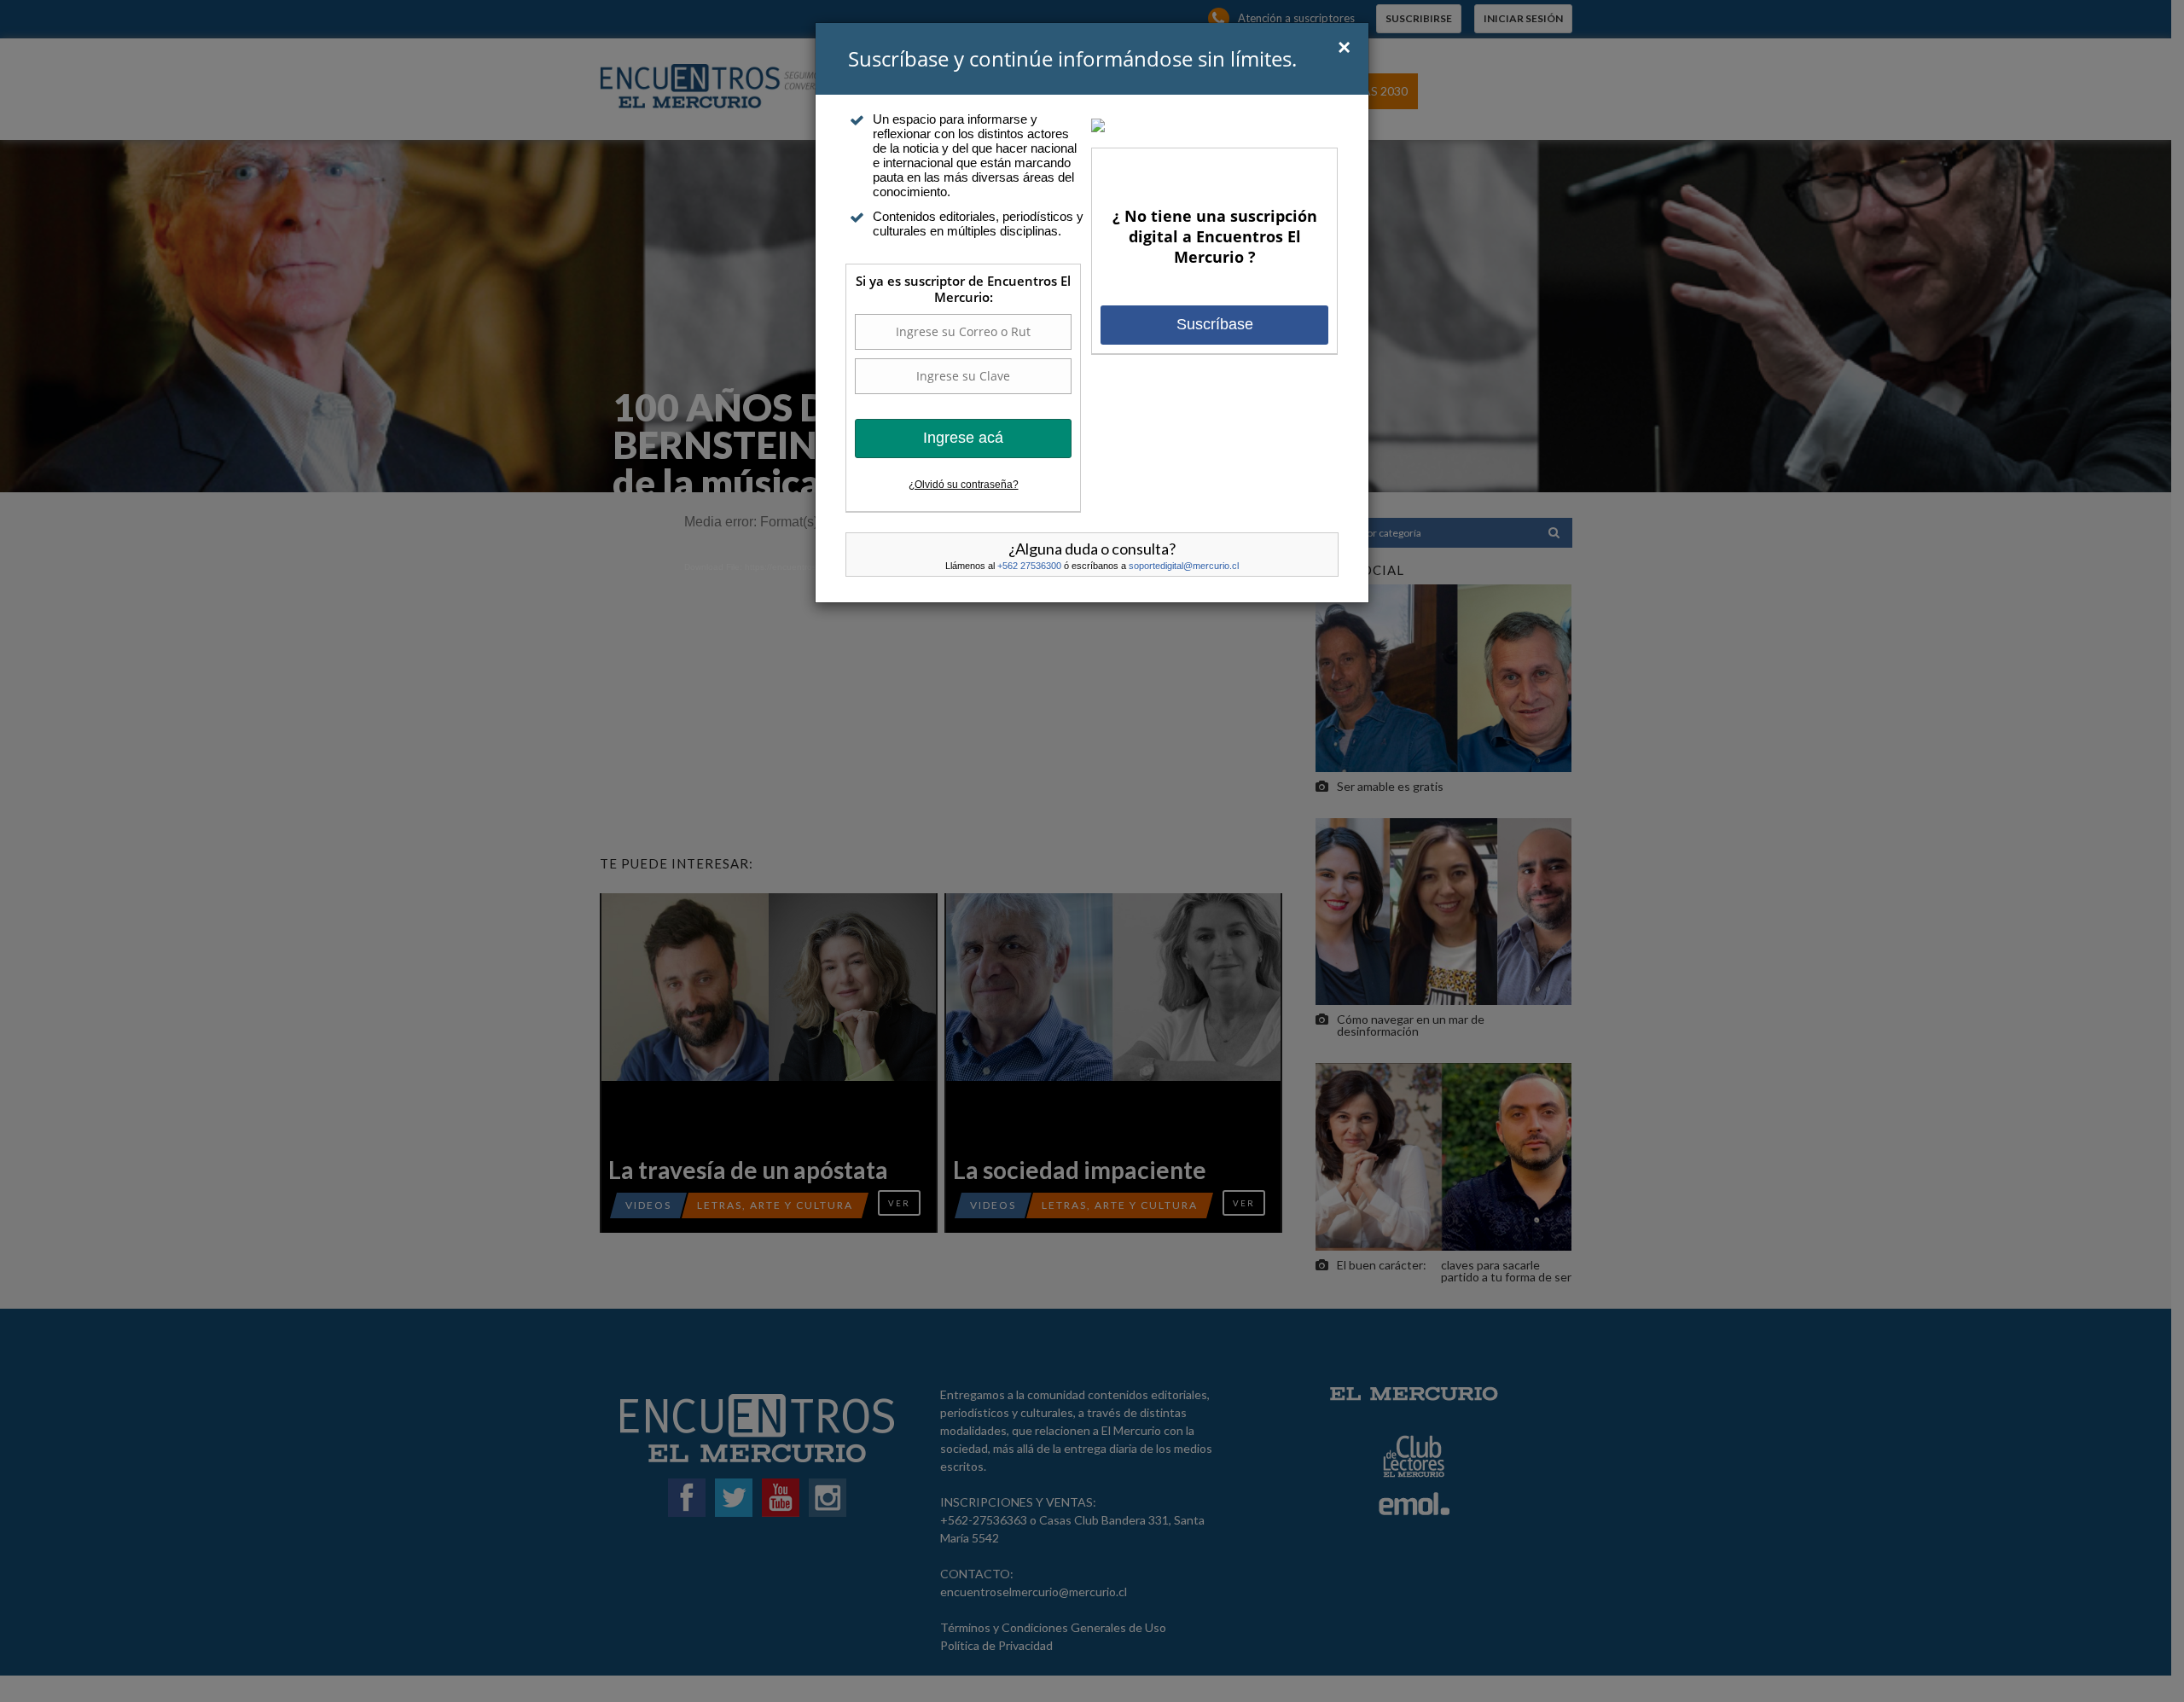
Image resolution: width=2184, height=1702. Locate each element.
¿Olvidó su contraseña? (964, 485)
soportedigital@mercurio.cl (1184, 566)
